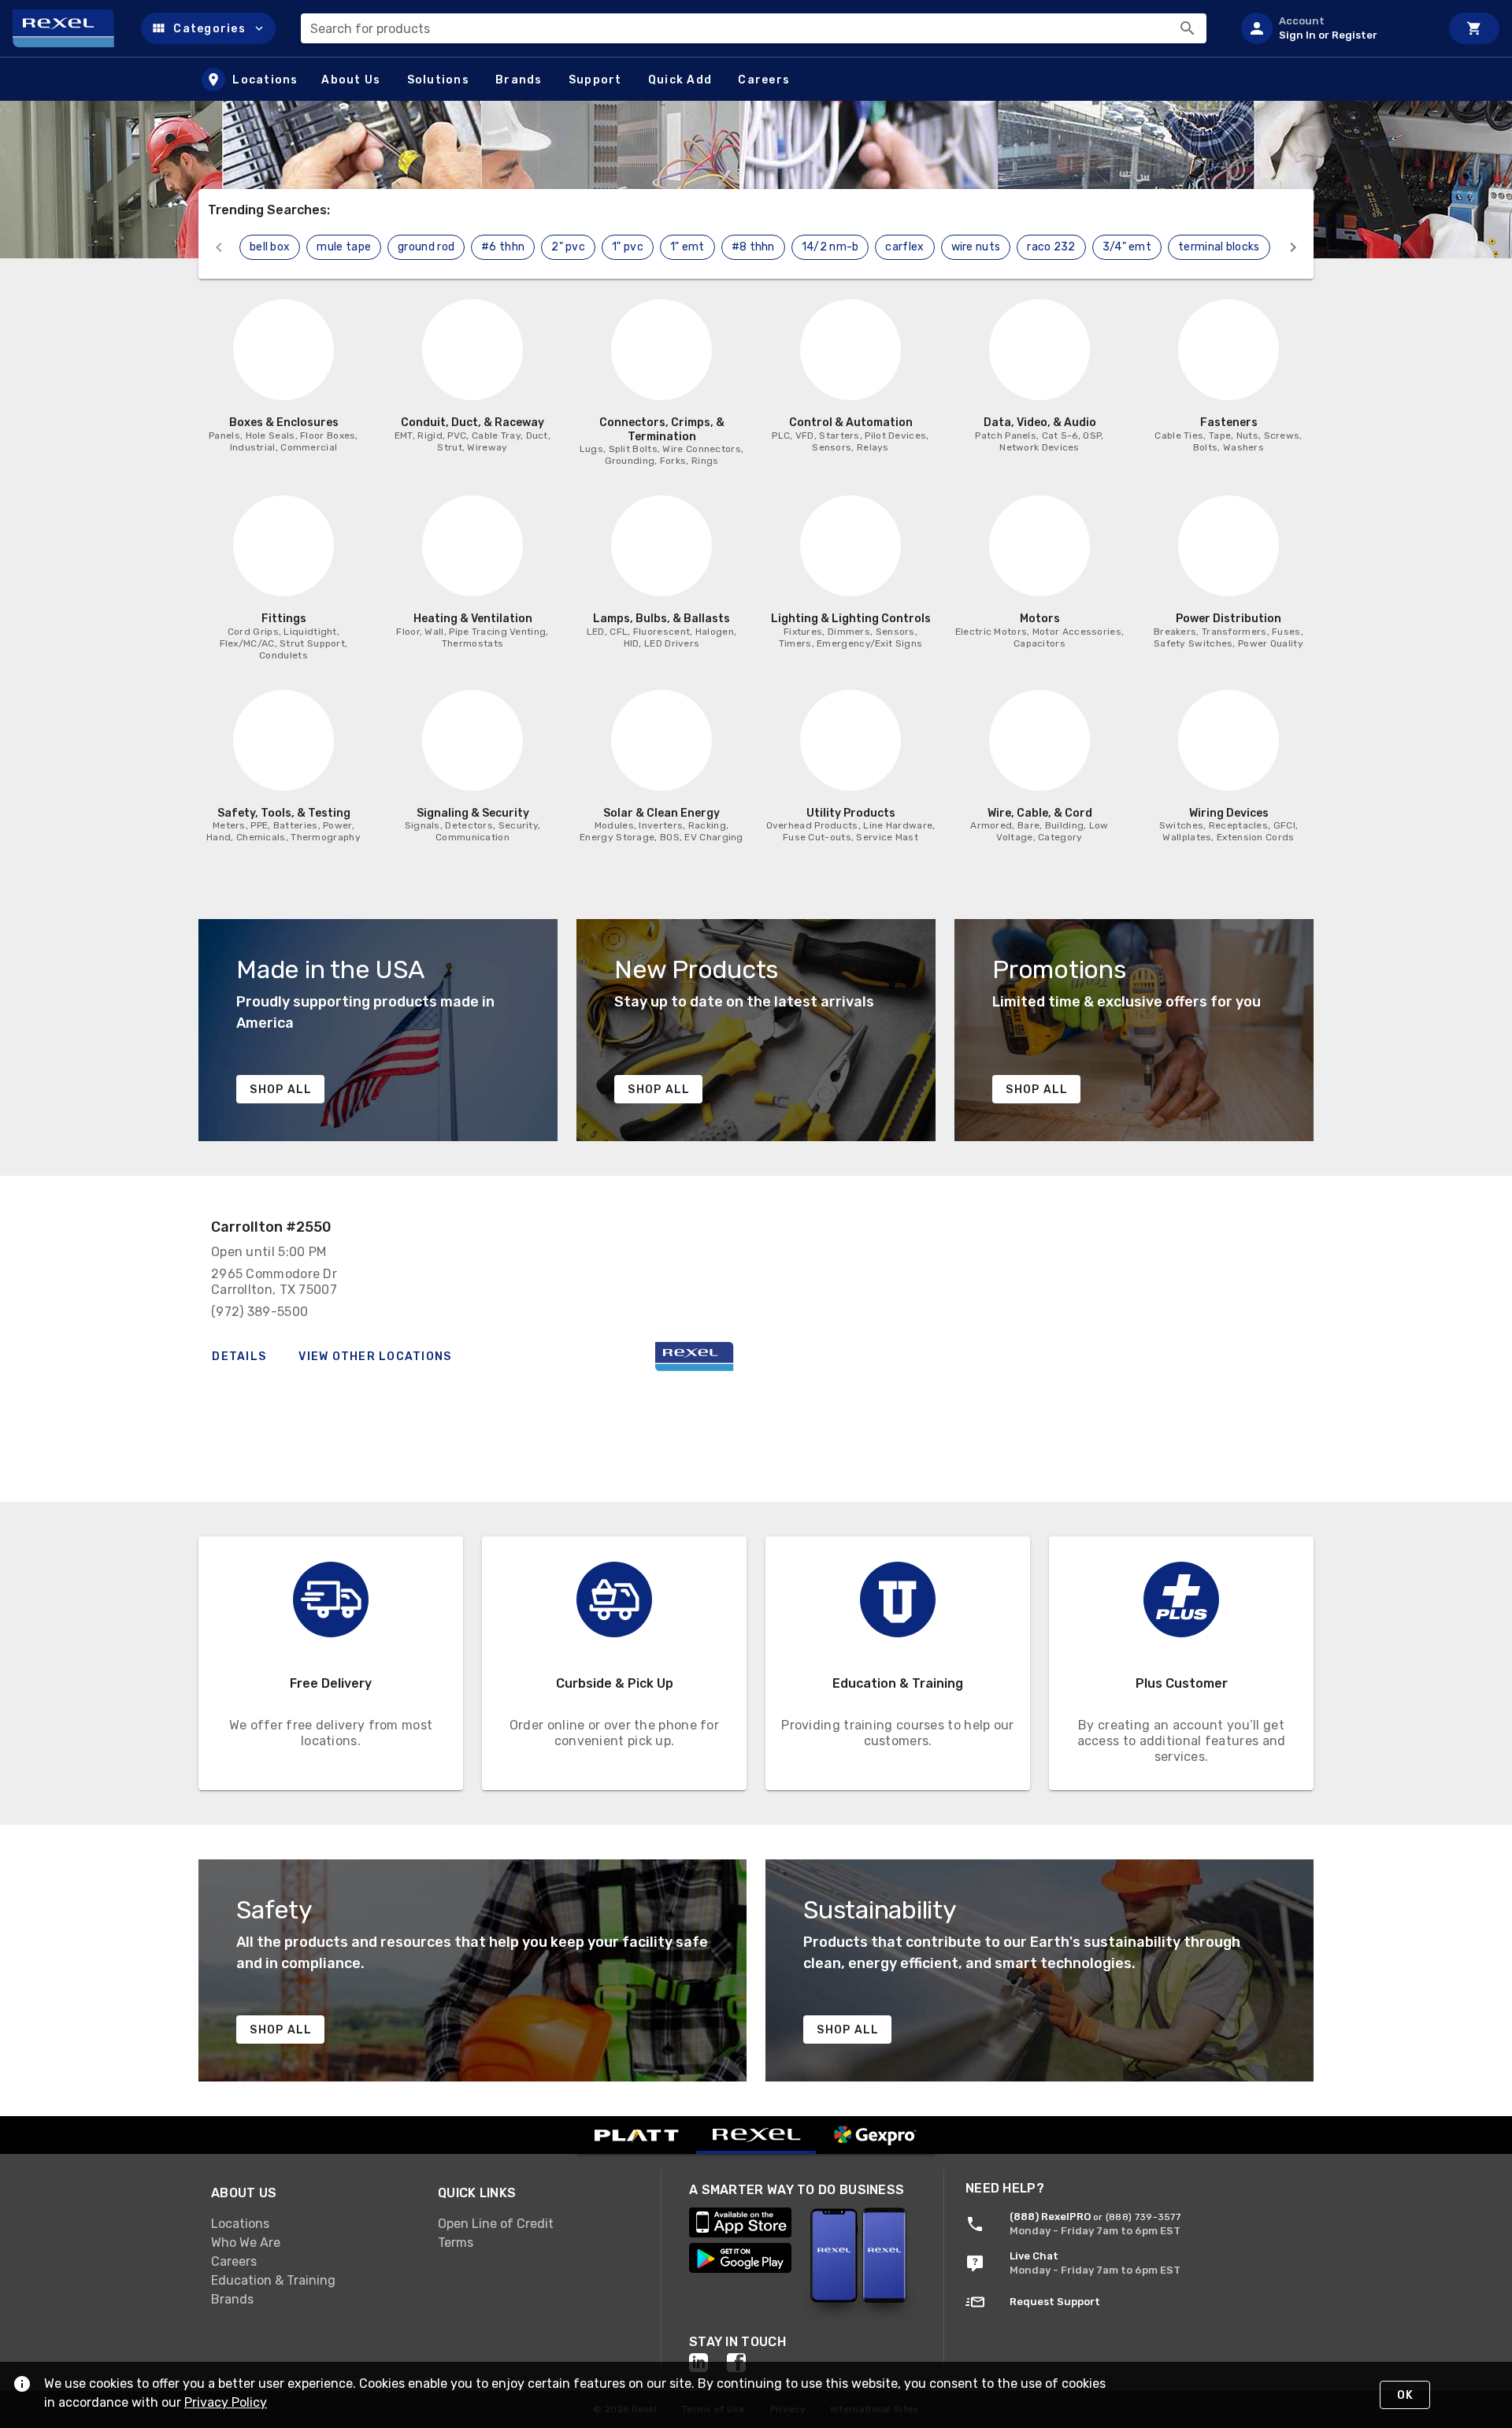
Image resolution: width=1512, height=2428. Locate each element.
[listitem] (1334, 28)
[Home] (70, 28)
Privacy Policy (226, 2402)
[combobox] (754, 28)
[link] (312, 2223)
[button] (208, 28)
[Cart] (1474, 28)
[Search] (1188, 28)
